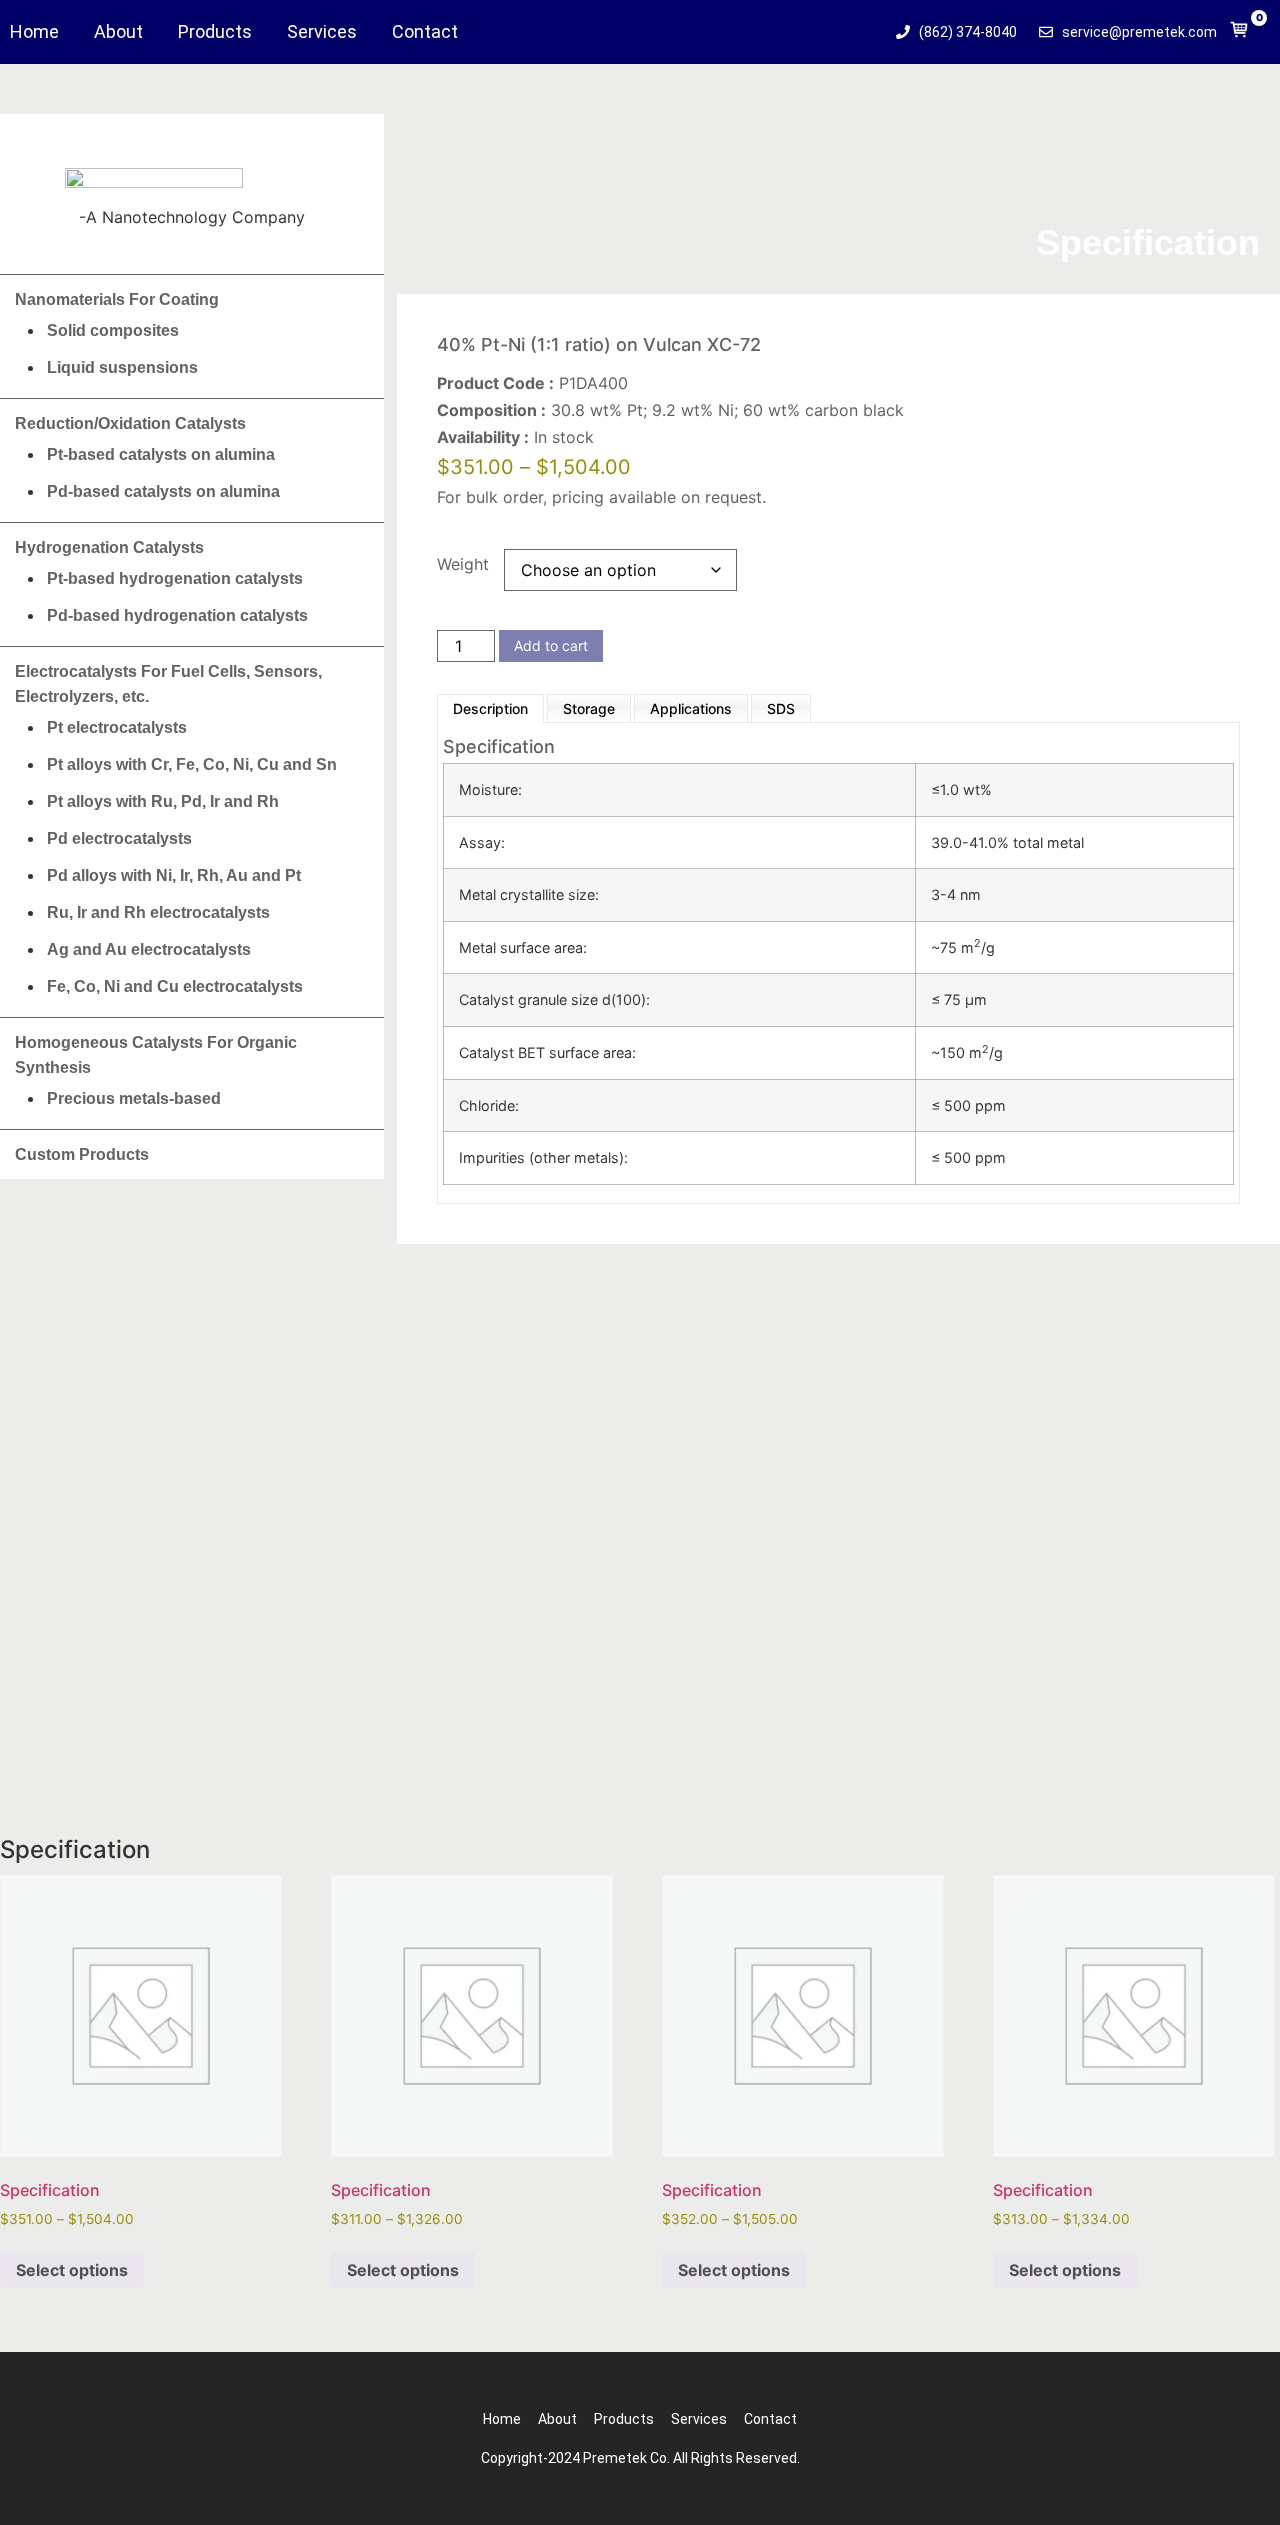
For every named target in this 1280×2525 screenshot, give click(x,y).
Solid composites (113, 330)
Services (322, 32)
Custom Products (82, 1154)
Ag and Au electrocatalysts (149, 949)
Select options (72, 2270)
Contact (425, 32)
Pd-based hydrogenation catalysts (177, 615)
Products (215, 32)
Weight (463, 564)
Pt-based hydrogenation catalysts (175, 578)
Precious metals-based (134, 1098)
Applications (691, 708)
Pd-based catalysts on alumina (163, 491)
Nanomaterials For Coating (117, 299)
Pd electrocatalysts (119, 838)
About (118, 32)
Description (490, 708)
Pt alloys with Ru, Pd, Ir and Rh (163, 801)
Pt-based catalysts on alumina (161, 454)
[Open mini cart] (1239, 34)
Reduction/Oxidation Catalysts (130, 423)
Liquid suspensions (122, 367)
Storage (589, 708)
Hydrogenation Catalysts (109, 547)
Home (34, 32)
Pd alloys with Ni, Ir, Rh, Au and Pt (174, 875)
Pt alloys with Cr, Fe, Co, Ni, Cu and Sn (192, 764)
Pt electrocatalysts (117, 727)
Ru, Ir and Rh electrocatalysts (158, 912)
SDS (781, 708)
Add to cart (551, 645)
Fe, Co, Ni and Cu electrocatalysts (175, 986)
